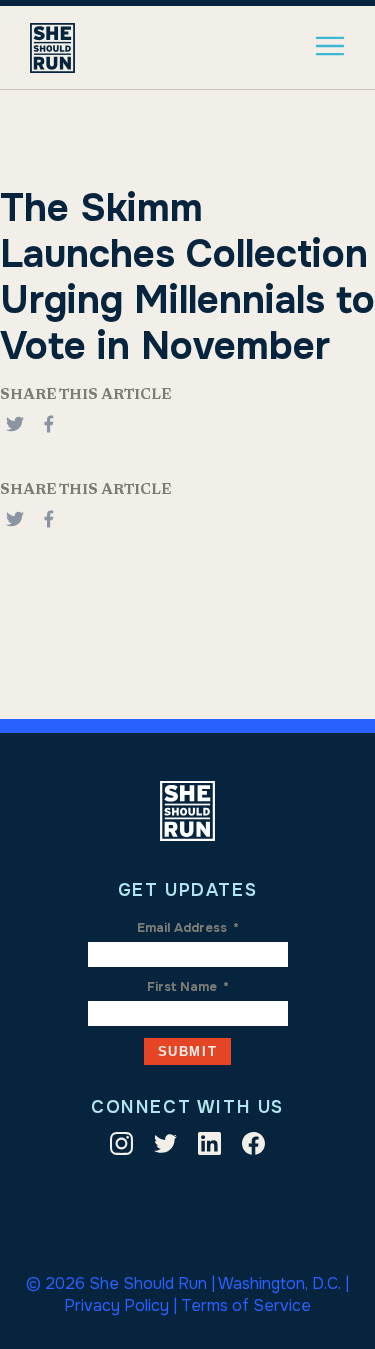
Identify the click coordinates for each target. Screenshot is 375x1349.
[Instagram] (121, 1147)
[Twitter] (165, 1147)
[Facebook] (49, 435)
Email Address (188, 928)
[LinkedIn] (209, 1147)
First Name (188, 987)
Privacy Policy (116, 1305)
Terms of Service (246, 1305)
